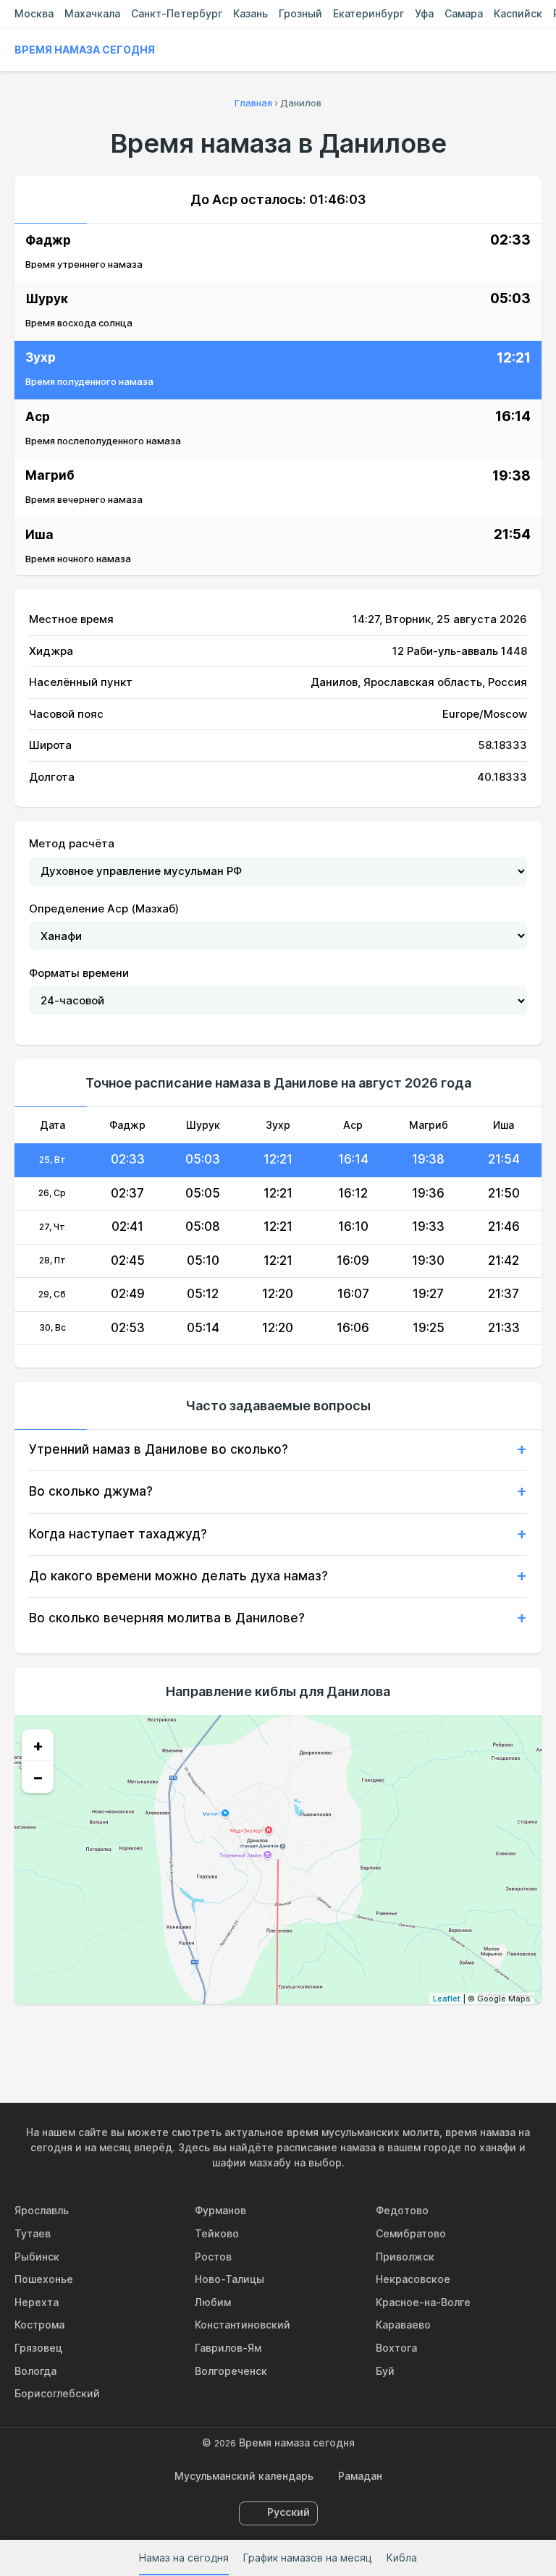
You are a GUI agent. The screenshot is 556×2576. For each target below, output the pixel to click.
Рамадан (360, 2476)
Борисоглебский (57, 2393)
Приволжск (405, 2257)
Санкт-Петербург (177, 13)
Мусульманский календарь (244, 2476)
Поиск (534, 50)
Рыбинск (37, 2257)
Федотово (402, 2210)
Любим (213, 2302)
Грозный (300, 13)
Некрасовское (413, 2279)
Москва (34, 13)
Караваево (403, 2325)
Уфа (424, 13)
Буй (385, 2371)
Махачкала (92, 13)
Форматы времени (79, 973)
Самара (464, 13)
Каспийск (518, 13)
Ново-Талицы (229, 2279)
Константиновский (243, 2325)
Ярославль (42, 2210)
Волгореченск (231, 2371)
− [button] (38, 1777)
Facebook (245, 2035)
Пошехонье (44, 2279)
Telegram (311, 2035)
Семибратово (411, 2233)
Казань (250, 13)
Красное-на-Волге (423, 2302)
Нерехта (37, 2302)
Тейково (217, 2233)
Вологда (35, 2371)
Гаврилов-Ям (228, 2348)
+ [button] (38, 1745)
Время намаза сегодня (85, 50)
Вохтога (396, 2348)
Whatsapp (345, 2035)
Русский (288, 2512)
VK (211, 2035)
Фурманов (220, 2210)
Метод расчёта (72, 843)
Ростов (213, 2257)
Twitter (278, 2035)
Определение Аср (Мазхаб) (104, 908)
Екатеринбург (368, 13)
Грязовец (38, 2348)
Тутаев (33, 2233)
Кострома (39, 2325)
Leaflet (447, 1999)
